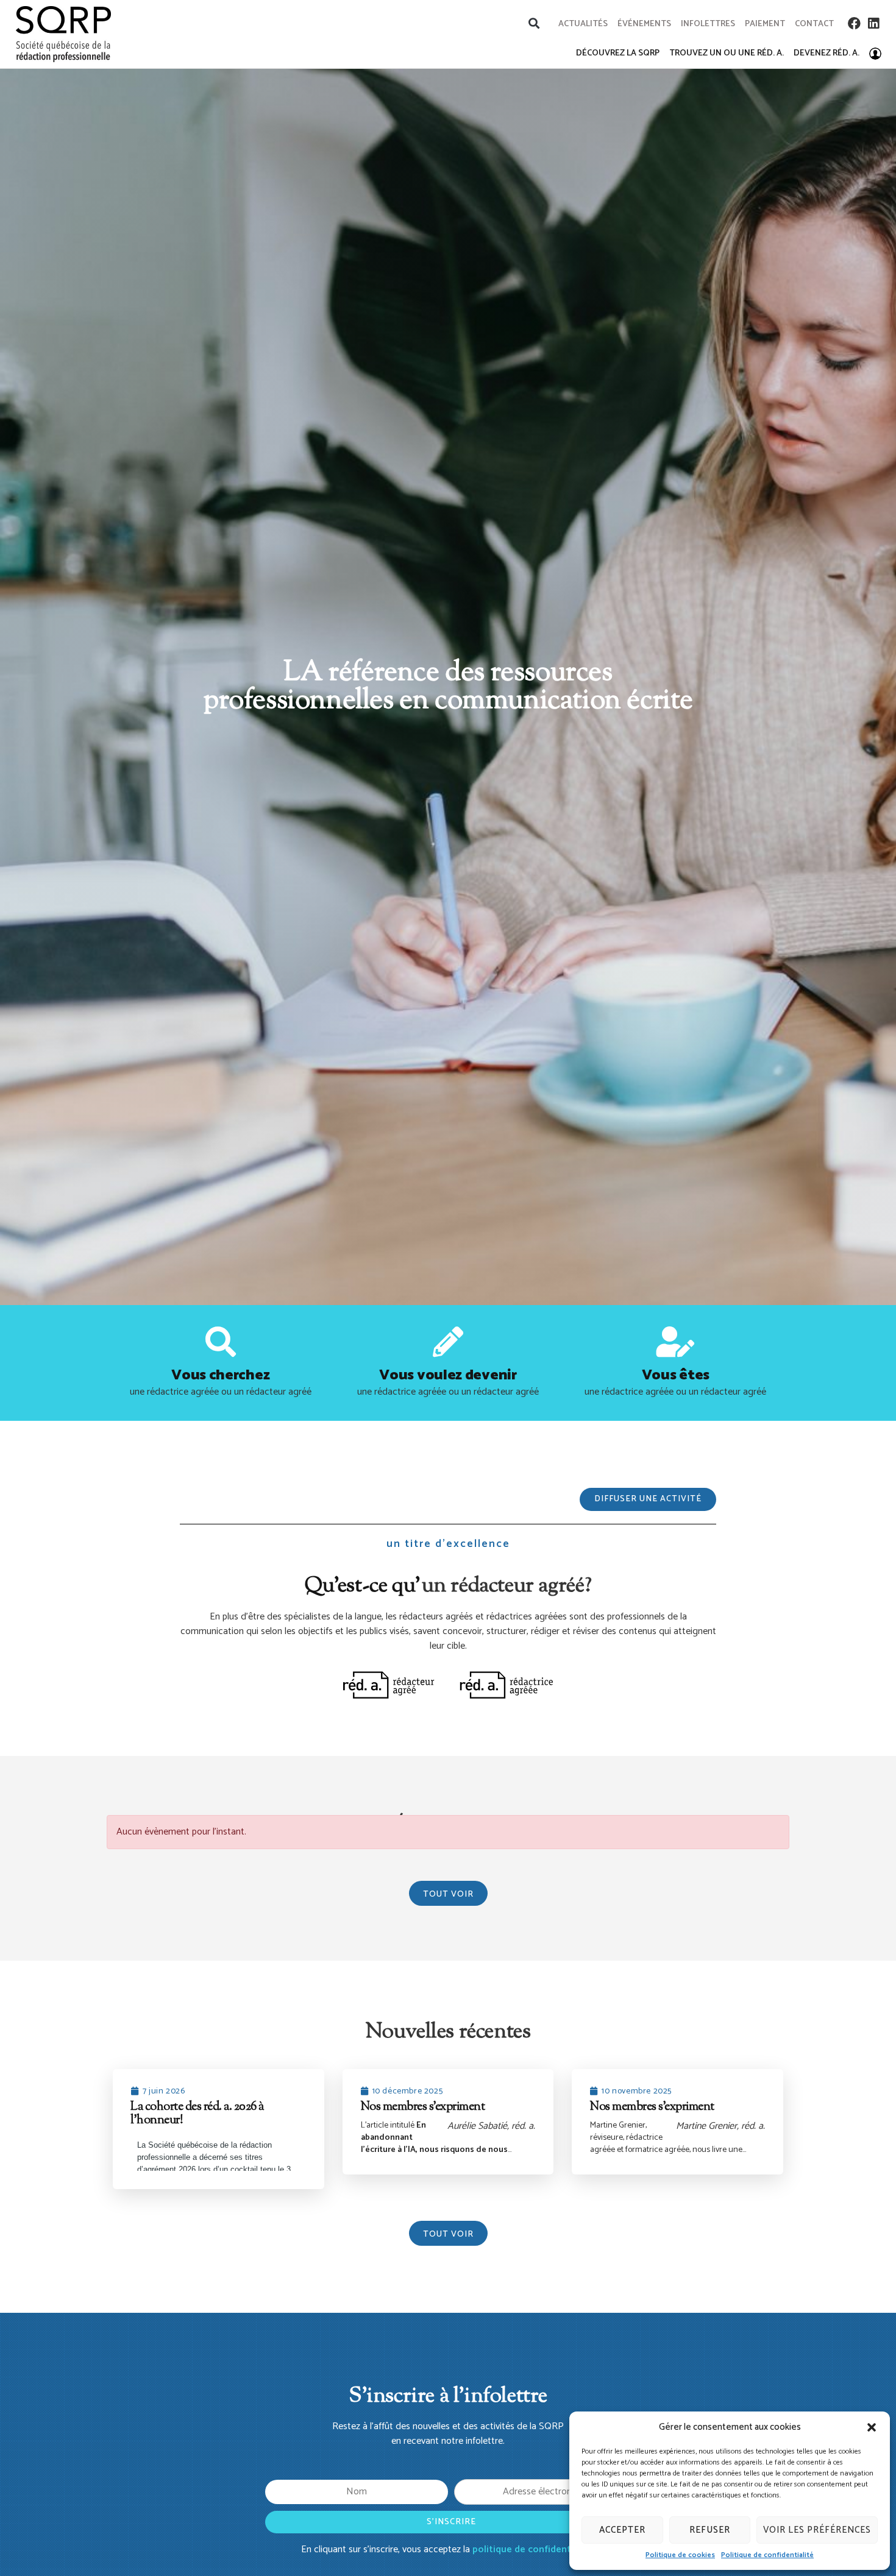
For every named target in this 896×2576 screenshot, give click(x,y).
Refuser (710, 2530)
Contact (814, 24)
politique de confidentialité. (534, 2549)
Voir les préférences (817, 2530)
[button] (872, 2427)
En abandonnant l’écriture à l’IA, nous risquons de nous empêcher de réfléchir (434, 2144)
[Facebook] (854, 23)
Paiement (765, 24)
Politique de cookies (680, 2555)
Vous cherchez (220, 1375)
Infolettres (708, 24)
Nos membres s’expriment (423, 2107)
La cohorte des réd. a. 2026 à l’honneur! (197, 2114)
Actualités (583, 24)
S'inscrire (451, 2522)
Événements (644, 24)
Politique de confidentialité (767, 2555)
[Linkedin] (874, 23)
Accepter (622, 2530)
